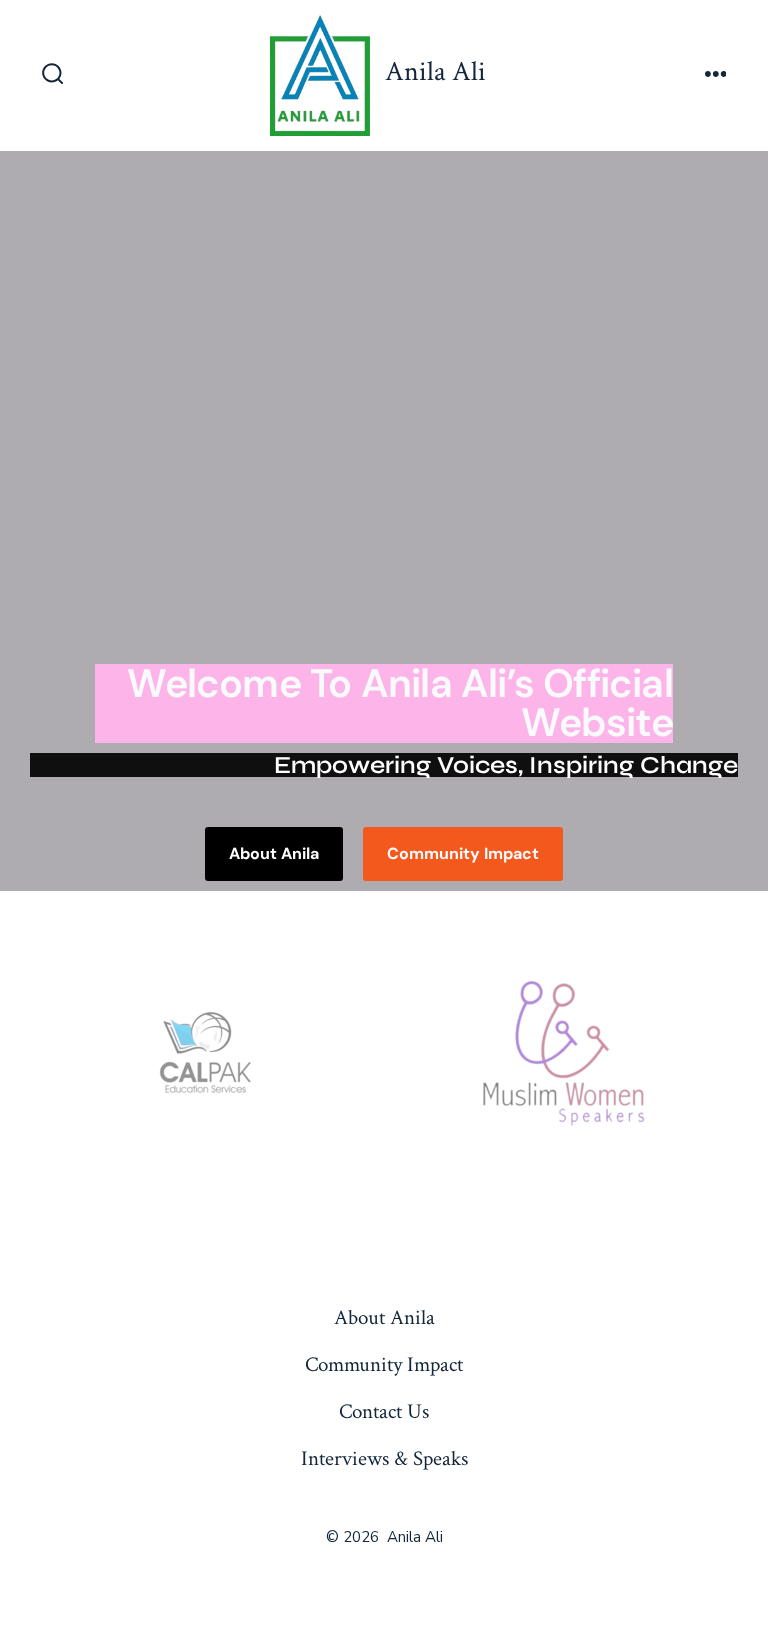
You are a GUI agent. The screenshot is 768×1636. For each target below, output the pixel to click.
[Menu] (716, 76)
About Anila (384, 1317)
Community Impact (384, 1364)
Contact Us (384, 1411)
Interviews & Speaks (384, 1458)
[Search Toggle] (53, 76)
